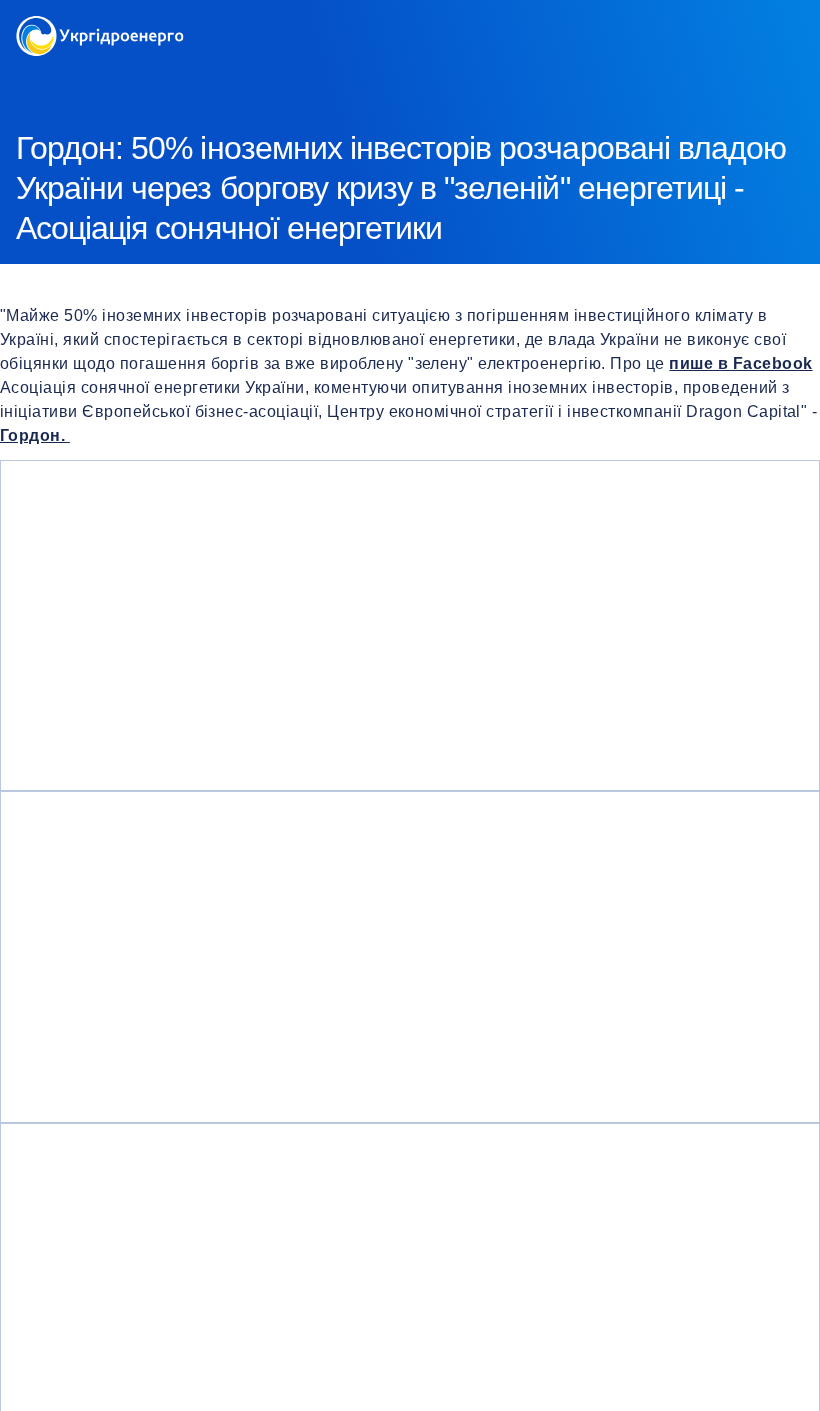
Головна (42, 79)
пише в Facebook (740, 363)
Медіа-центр (125, 79)
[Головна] (100, 27)
